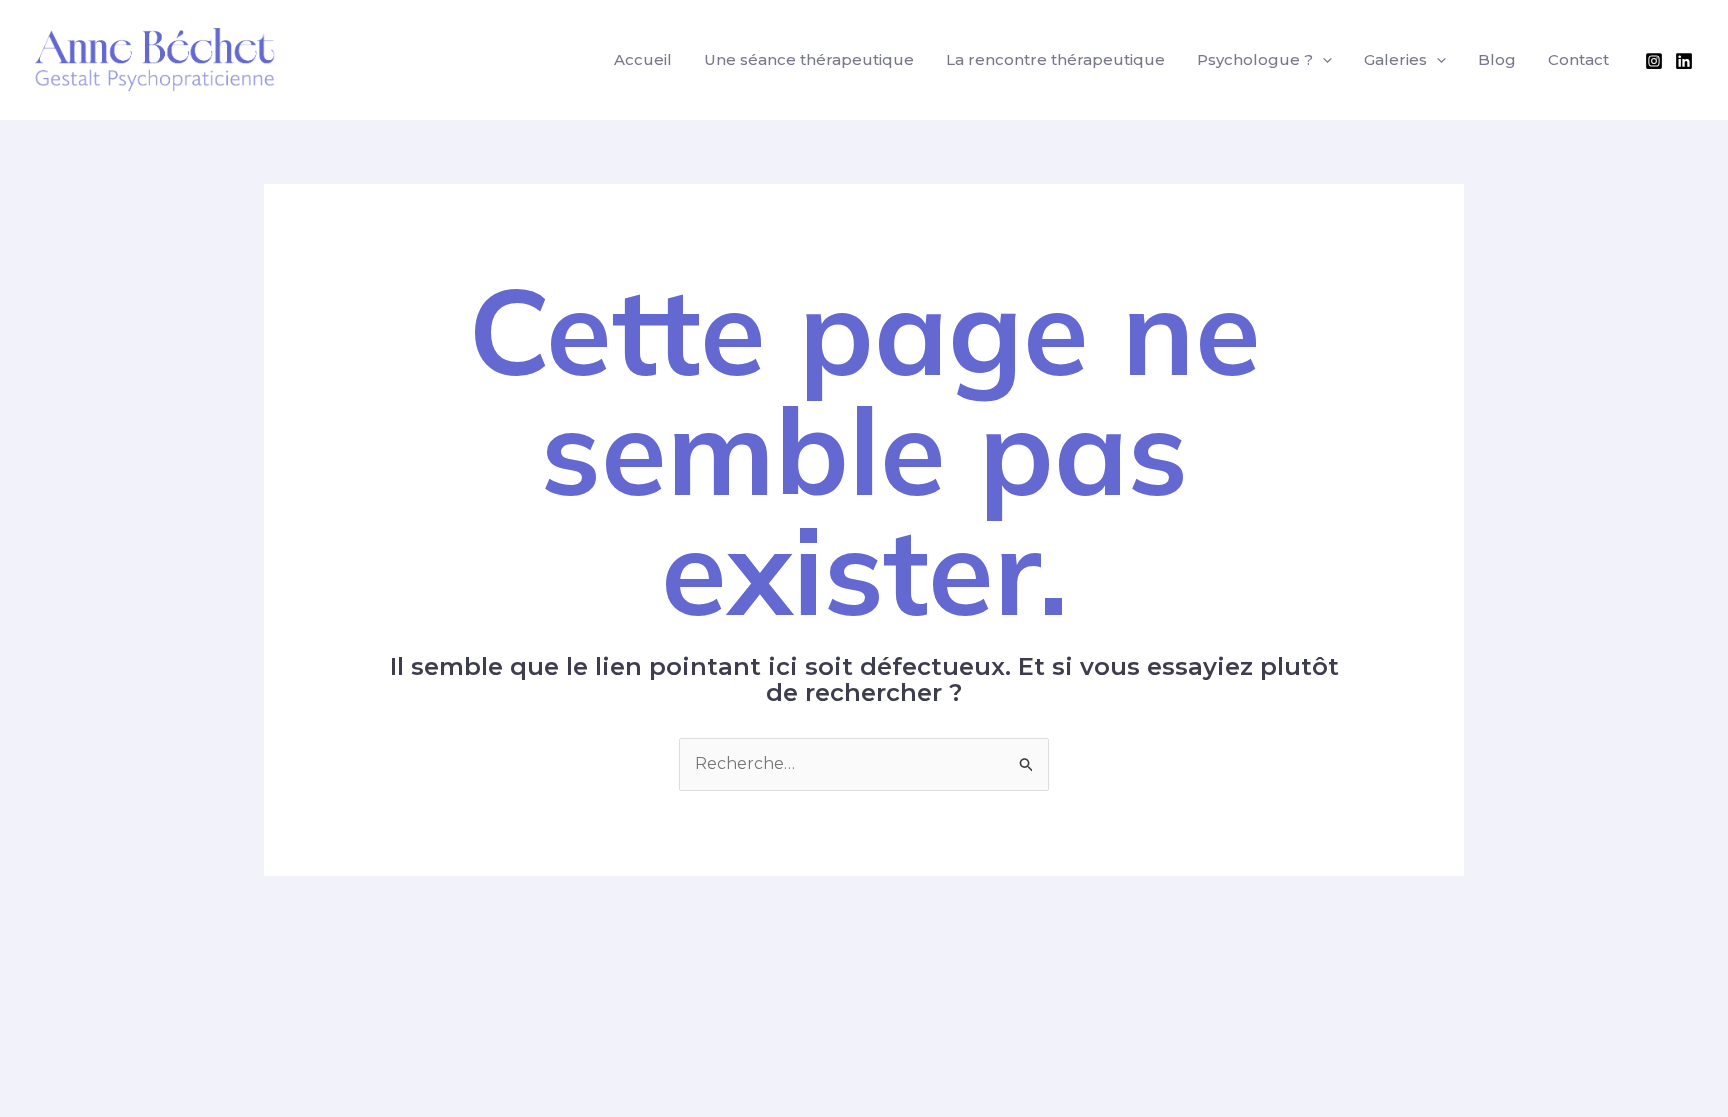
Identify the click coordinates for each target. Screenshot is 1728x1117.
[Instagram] (1654, 61)
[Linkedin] (1684, 61)
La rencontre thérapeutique (1055, 59)
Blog (1497, 59)
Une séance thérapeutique (809, 59)
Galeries (1395, 59)
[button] (1322, 60)
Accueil (643, 59)
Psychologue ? (1255, 59)
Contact (1578, 59)
